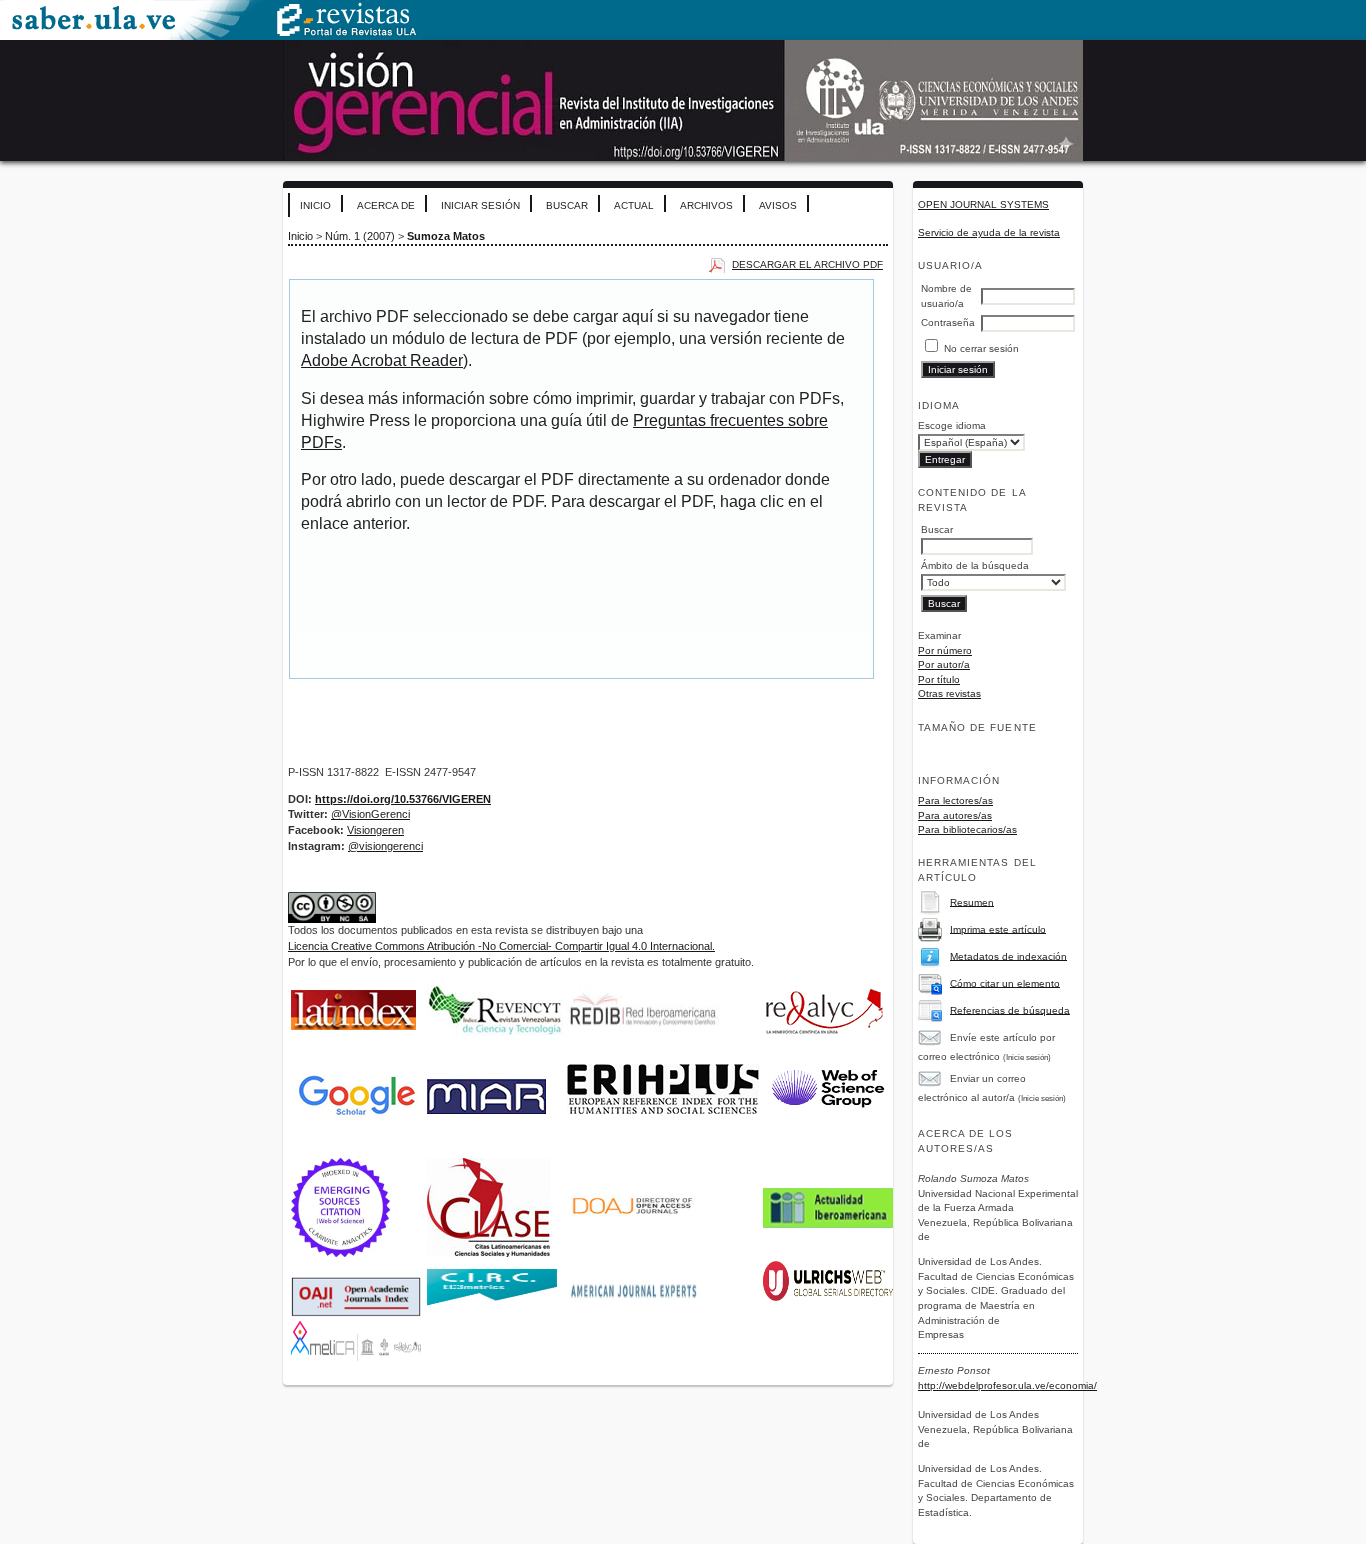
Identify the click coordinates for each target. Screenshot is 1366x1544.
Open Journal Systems (983, 204)
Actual (634, 205)
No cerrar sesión (981, 348)
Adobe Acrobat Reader (382, 360)
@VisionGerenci (370, 814)
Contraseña (948, 322)
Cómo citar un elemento (1005, 982)
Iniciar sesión (480, 205)
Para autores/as (955, 815)
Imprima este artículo (998, 928)
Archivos (706, 205)
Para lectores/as (955, 800)
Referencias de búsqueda (1010, 1009)
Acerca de (386, 205)
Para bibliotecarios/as (967, 829)
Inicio (315, 205)
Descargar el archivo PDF (807, 264)
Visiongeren (375, 830)
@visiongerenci (385, 846)
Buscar (567, 205)
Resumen (972, 901)
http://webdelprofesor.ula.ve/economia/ (1007, 1385)
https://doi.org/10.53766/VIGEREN (403, 799)
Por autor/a (944, 664)
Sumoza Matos (446, 236)
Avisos (778, 205)
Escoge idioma (952, 425)
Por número (945, 650)
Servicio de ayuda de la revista (989, 232)
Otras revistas (949, 693)
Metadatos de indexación (1008, 955)
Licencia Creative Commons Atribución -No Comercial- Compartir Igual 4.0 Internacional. (501, 946)
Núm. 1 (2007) (360, 236)
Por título (939, 679)
